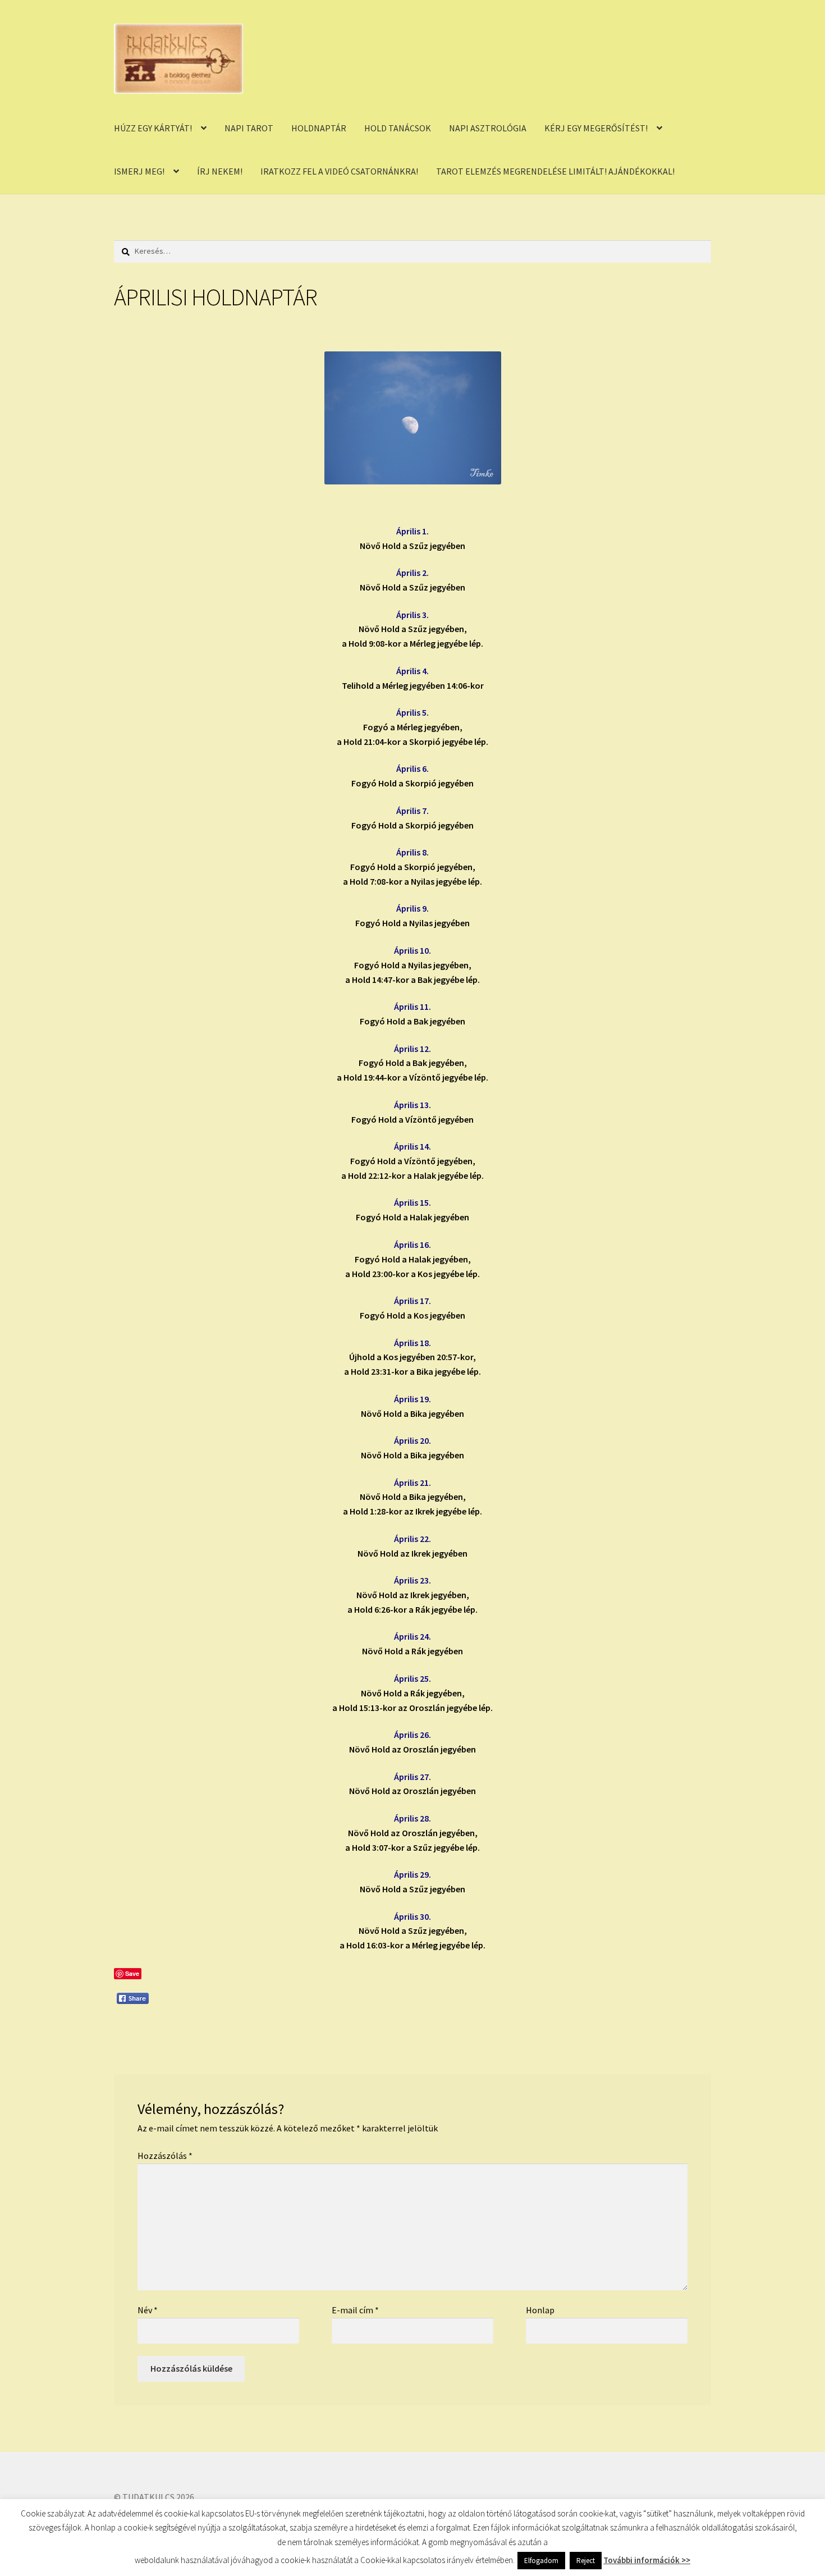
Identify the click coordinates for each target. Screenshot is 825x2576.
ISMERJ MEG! (139, 171)
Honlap (540, 2310)
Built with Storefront (155, 2511)
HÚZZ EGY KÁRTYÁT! (153, 128)
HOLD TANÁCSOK (398, 128)
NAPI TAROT (249, 128)
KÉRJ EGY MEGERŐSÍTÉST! (596, 128)
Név (148, 2310)
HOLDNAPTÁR (319, 128)
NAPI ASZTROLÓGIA (488, 128)
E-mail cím (355, 2310)
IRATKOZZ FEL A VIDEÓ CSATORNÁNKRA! (339, 171)
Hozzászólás (165, 2156)
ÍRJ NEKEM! (220, 171)
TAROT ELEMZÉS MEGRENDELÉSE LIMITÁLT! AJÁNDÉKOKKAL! (555, 171)
